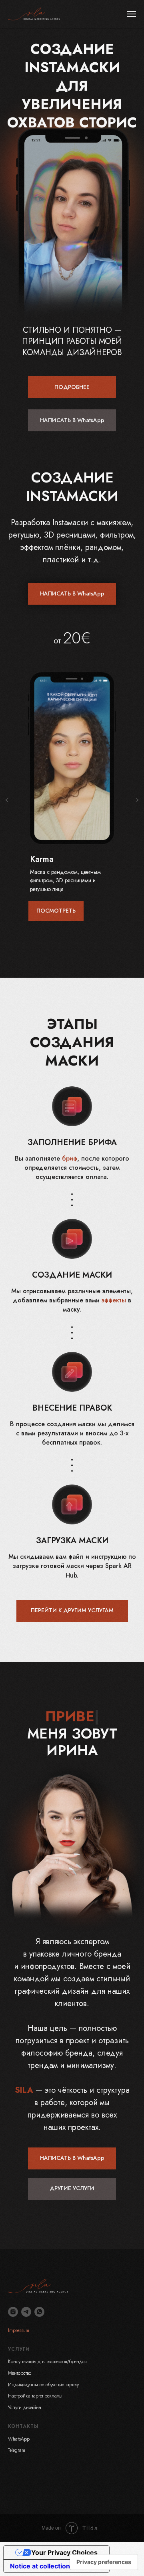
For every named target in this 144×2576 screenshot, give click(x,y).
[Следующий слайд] (137, 800)
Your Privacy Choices (64, 2552)
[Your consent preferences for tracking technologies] (104, 2562)
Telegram (17, 2450)
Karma (42, 859)
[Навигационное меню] (132, 14)
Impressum (19, 2330)
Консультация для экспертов (37, 2362)
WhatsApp (19, 2439)
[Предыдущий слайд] (7, 800)
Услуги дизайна (25, 2407)
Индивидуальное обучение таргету (43, 2385)
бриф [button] (70, 1158)
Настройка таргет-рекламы (35, 2396)
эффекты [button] (114, 1300)
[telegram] (26, 2312)
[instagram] (13, 2312)
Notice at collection (40, 2566)
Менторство (20, 2373)
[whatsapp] (39, 2312)
